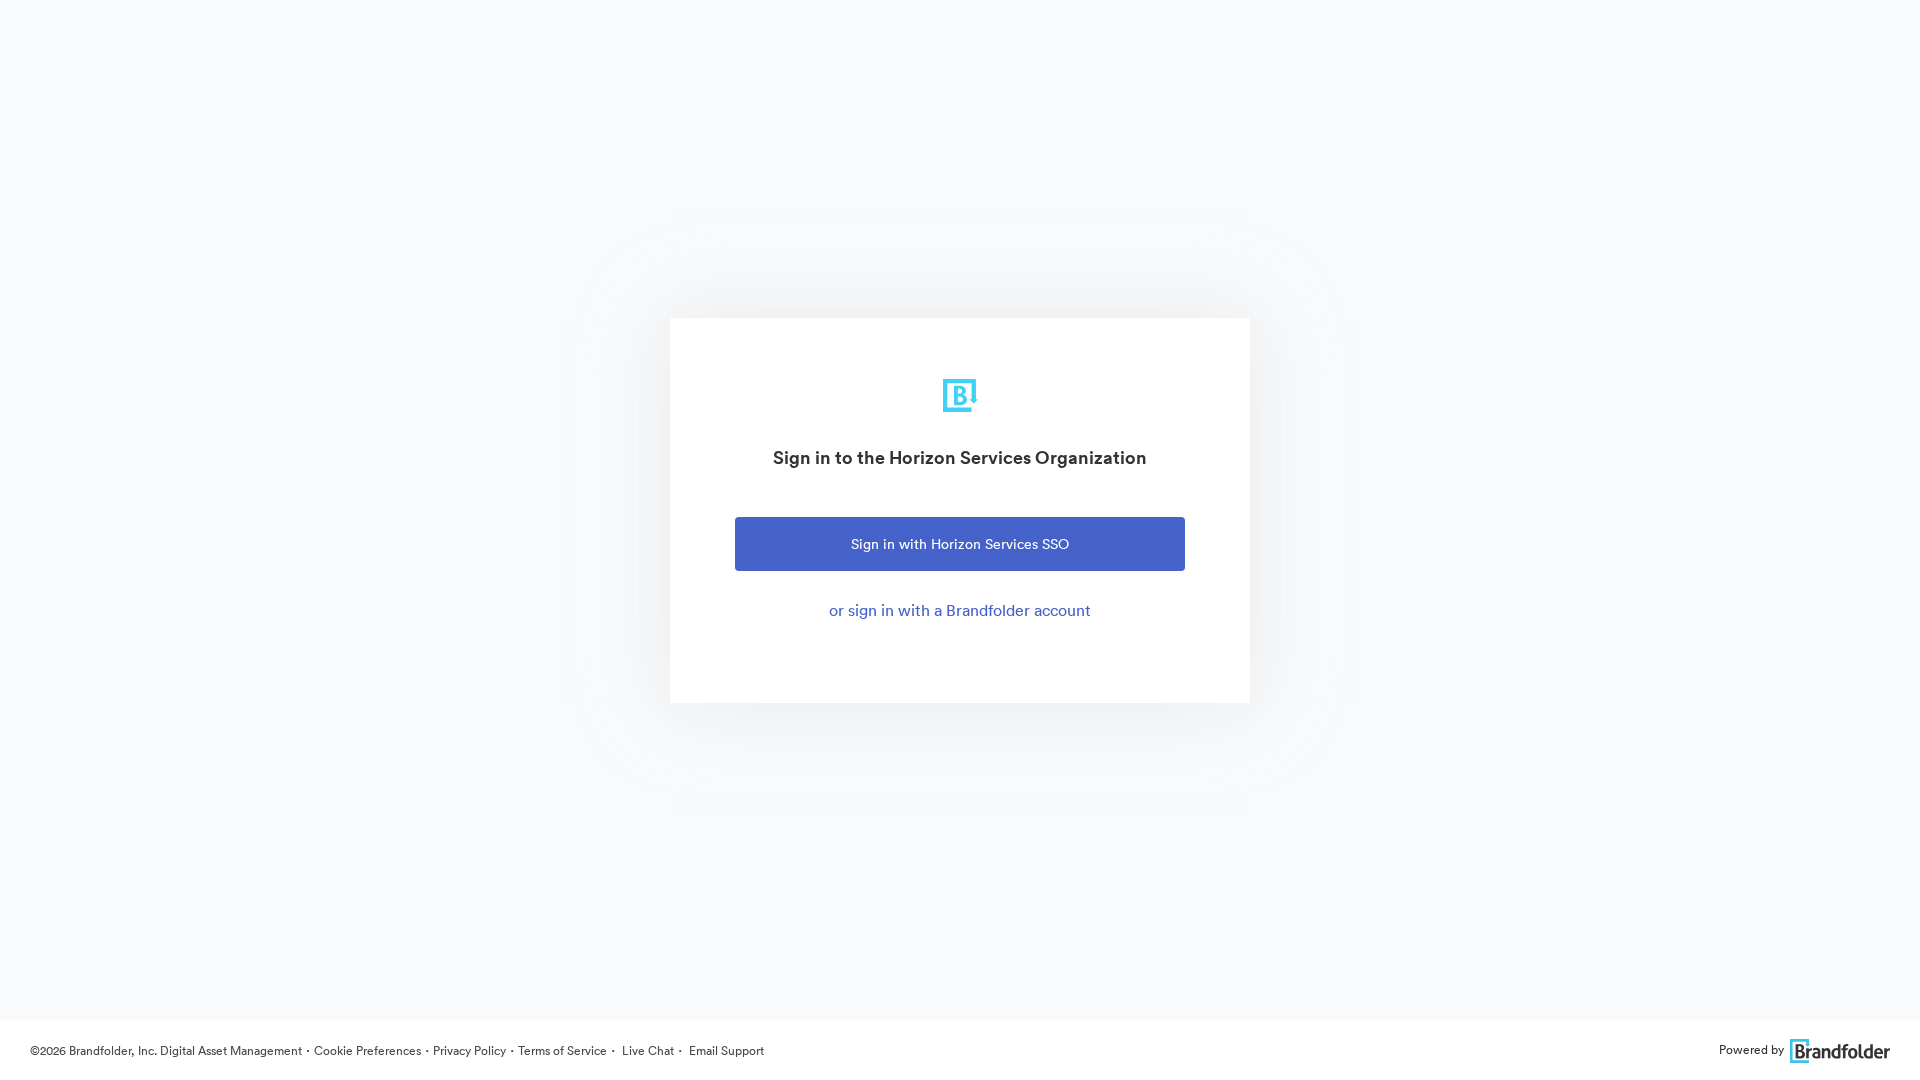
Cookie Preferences (367, 1050)
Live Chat (646, 1050)
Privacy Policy (469, 1050)
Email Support (725, 1050)
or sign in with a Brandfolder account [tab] (960, 610)
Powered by (1751, 1049)
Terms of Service (562, 1050)
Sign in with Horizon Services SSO (960, 544)
